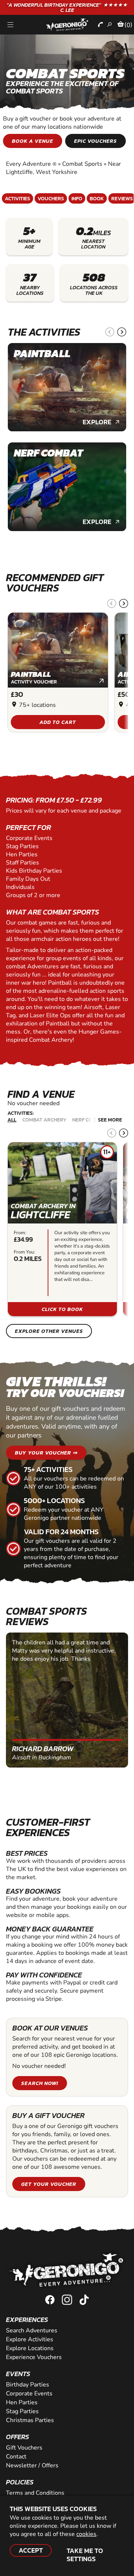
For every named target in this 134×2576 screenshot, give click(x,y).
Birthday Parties (28, 2385)
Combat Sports (82, 164)
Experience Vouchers (34, 2357)
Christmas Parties (30, 2420)
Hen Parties (22, 2402)
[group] (67, 387)
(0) (128, 25)
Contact (16, 2457)
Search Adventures (32, 2330)
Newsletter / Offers (32, 2465)
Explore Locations (30, 2348)
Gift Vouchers (24, 2448)
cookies (86, 2534)
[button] (110, 332)
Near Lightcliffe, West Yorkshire (63, 168)
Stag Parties (22, 2411)
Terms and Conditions (35, 2493)
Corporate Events (29, 2394)
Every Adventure (31, 164)
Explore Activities (30, 2339)
